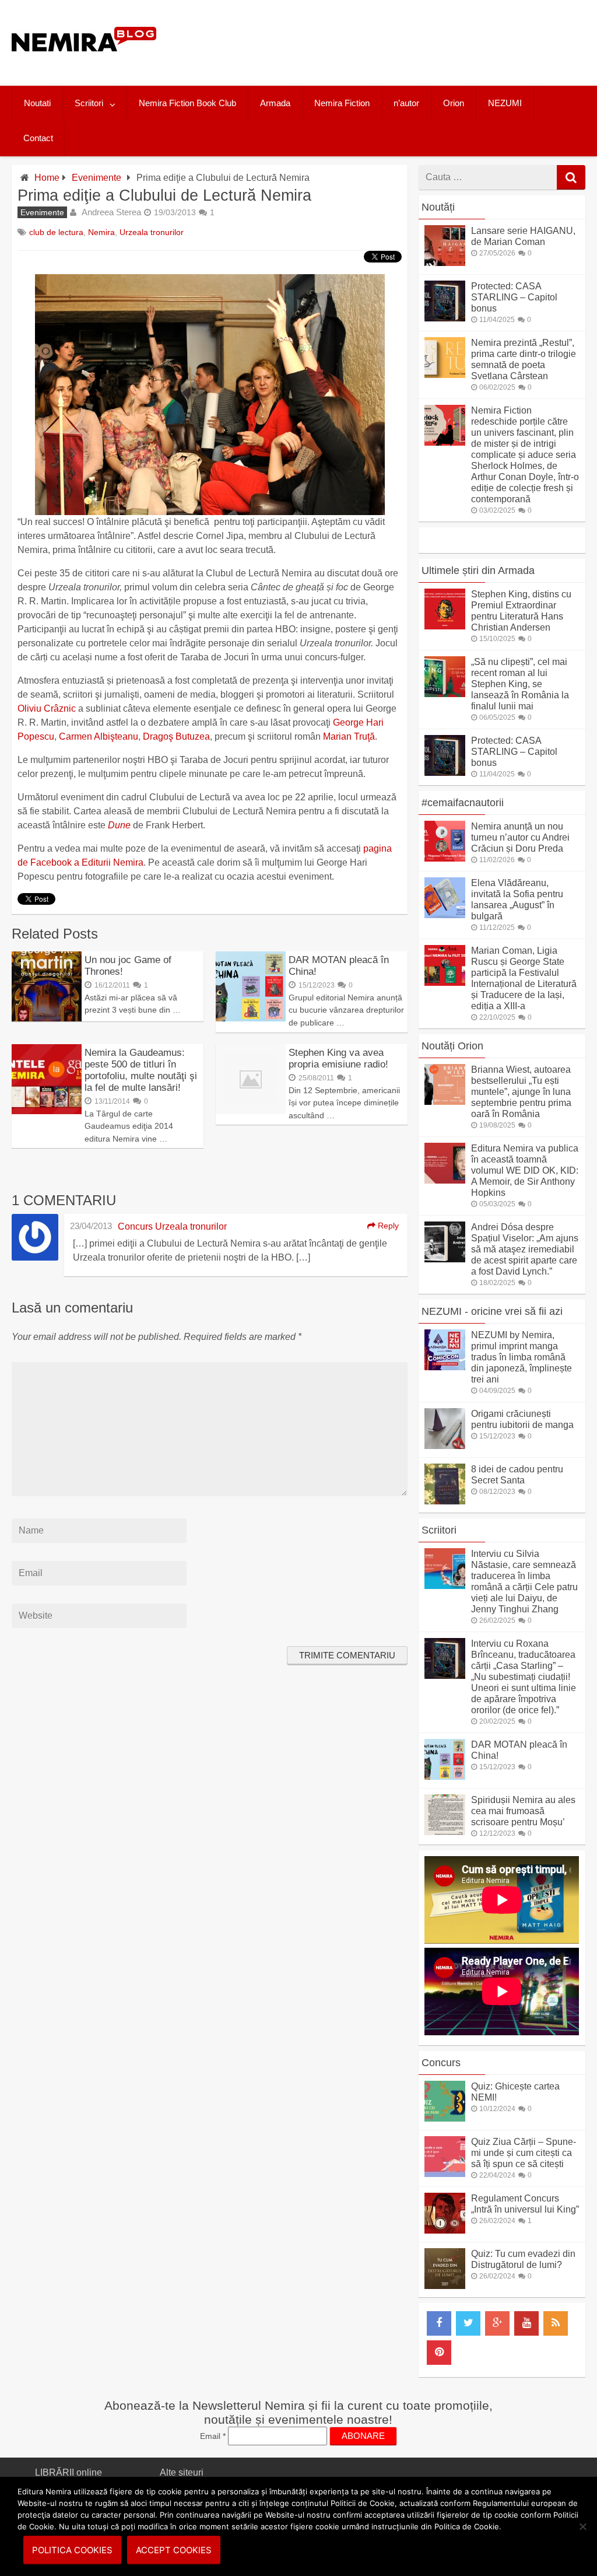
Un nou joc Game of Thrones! (128, 966)
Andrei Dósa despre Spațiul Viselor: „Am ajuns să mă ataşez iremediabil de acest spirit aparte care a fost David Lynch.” (525, 1249)
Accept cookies (174, 2550)
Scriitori (89, 103)
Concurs (441, 2063)
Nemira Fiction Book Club (187, 103)
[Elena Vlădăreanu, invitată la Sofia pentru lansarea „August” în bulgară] (445, 915)
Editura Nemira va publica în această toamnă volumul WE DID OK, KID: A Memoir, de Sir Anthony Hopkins (525, 1170)
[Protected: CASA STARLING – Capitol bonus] (445, 318)
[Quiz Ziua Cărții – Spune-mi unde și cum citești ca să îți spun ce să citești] (445, 2174)
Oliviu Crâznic (47, 708)
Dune (119, 825)
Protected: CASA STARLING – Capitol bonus (514, 297)
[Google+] (497, 2323)
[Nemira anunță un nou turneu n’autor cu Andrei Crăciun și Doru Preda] (445, 858)
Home (47, 178)
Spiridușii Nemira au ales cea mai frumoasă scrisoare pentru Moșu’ (523, 1811)
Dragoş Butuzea (176, 736)
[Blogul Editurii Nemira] (84, 63)
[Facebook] (439, 2323)
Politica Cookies (72, 2550)
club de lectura (56, 232)
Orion (454, 103)
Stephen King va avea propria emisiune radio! (338, 1058)
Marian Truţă (349, 736)
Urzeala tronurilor (152, 232)
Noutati (37, 103)
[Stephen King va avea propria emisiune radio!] (251, 1111)
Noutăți (438, 207)
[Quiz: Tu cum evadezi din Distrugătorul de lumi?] (445, 2286)
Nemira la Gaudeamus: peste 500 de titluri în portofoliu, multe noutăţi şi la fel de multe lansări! (141, 1070)
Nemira (101, 232)
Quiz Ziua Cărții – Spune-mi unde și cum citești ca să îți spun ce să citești (524, 2153)
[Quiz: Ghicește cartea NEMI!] (445, 2118)
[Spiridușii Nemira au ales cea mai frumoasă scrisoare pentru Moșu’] (445, 1832)
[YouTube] (526, 2323)
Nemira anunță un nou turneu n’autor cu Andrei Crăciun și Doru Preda (520, 837)
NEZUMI (505, 103)
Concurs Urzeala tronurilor (172, 1226)
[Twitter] (468, 2323)
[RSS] (556, 2323)
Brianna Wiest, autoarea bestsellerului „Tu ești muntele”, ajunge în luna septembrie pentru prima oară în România (521, 1092)
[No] (582, 2526)
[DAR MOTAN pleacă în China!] (251, 1018)
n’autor (406, 103)
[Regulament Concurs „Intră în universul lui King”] (445, 2230)
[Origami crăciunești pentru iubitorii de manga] (445, 1446)
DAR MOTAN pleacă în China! (339, 966)
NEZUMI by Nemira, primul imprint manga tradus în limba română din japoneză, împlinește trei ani (522, 1357)
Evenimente (96, 178)
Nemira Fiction (342, 103)
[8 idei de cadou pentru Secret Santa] (445, 1501)
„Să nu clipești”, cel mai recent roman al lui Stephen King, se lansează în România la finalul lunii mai (520, 684)
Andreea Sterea (111, 212)
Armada (275, 103)
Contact (38, 138)
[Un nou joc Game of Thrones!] (47, 1018)
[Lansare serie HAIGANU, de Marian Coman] (445, 263)
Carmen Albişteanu (99, 736)
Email (213, 2436)
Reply (387, 1226)
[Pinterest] (439, 2353)
